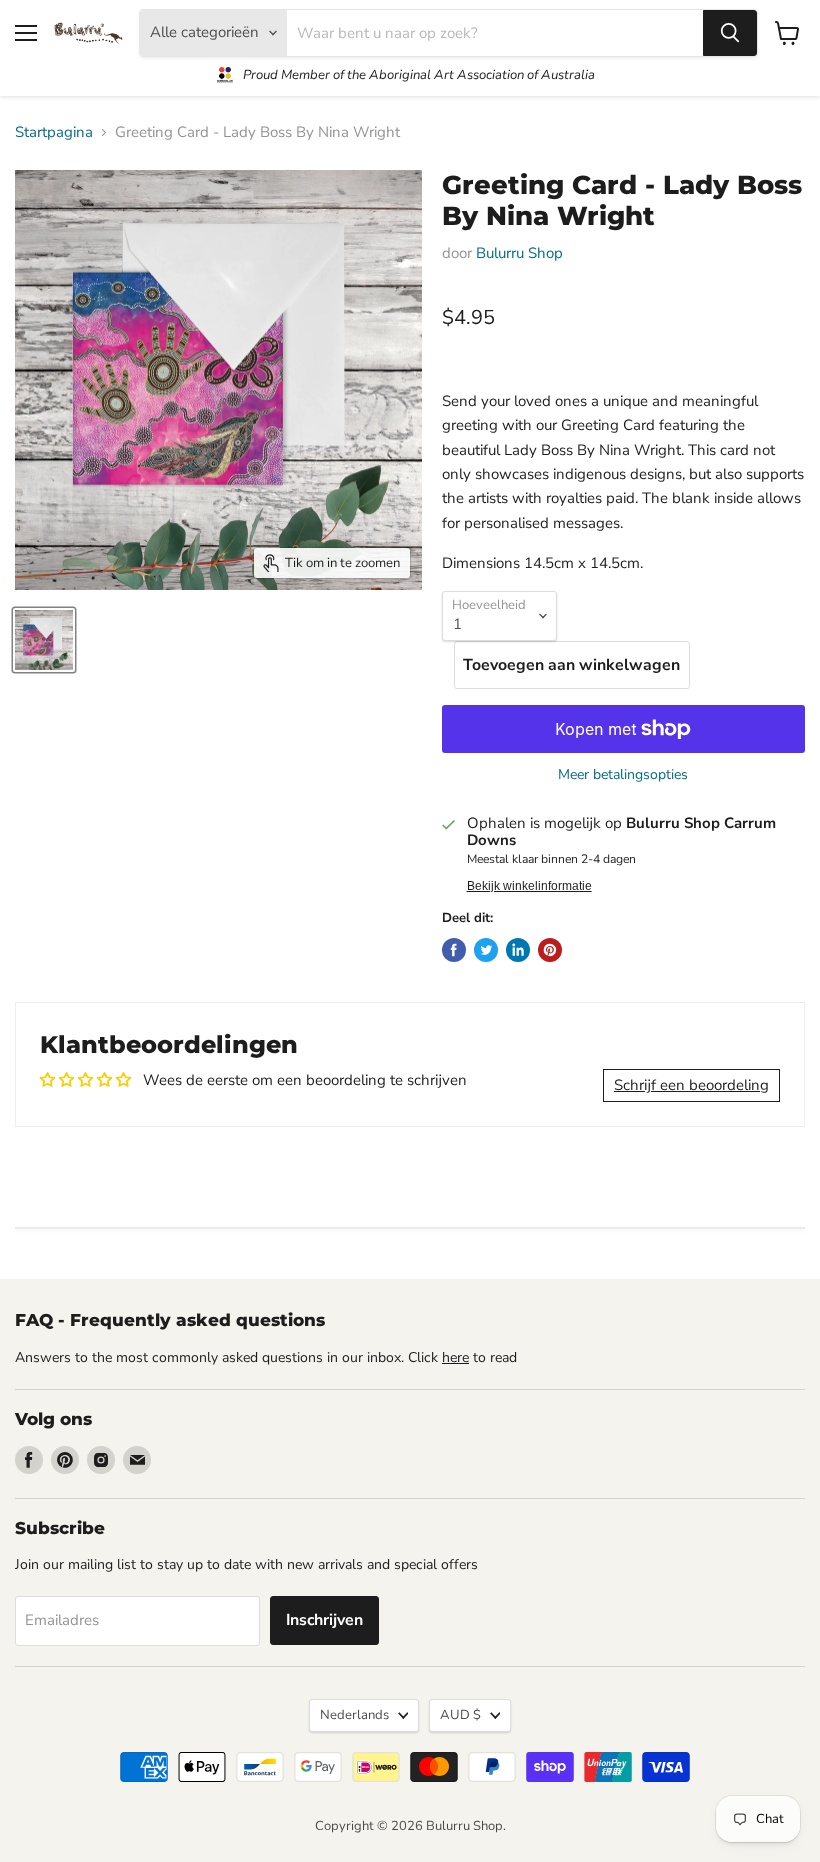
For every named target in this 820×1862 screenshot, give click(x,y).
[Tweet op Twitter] (486, 950)
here (455, 1357)
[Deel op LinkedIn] (518, 950)
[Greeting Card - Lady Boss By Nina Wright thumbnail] (44, 640)
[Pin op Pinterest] (550, 950)
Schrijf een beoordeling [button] (691, 1085)
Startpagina (54, 132)
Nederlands (354, 1715)
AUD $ (460, 1715)
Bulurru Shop (519, 253)
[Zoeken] (730, 33)
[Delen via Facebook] (454, 950)
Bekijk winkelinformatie (529, 886)
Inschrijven (324, 1620)
